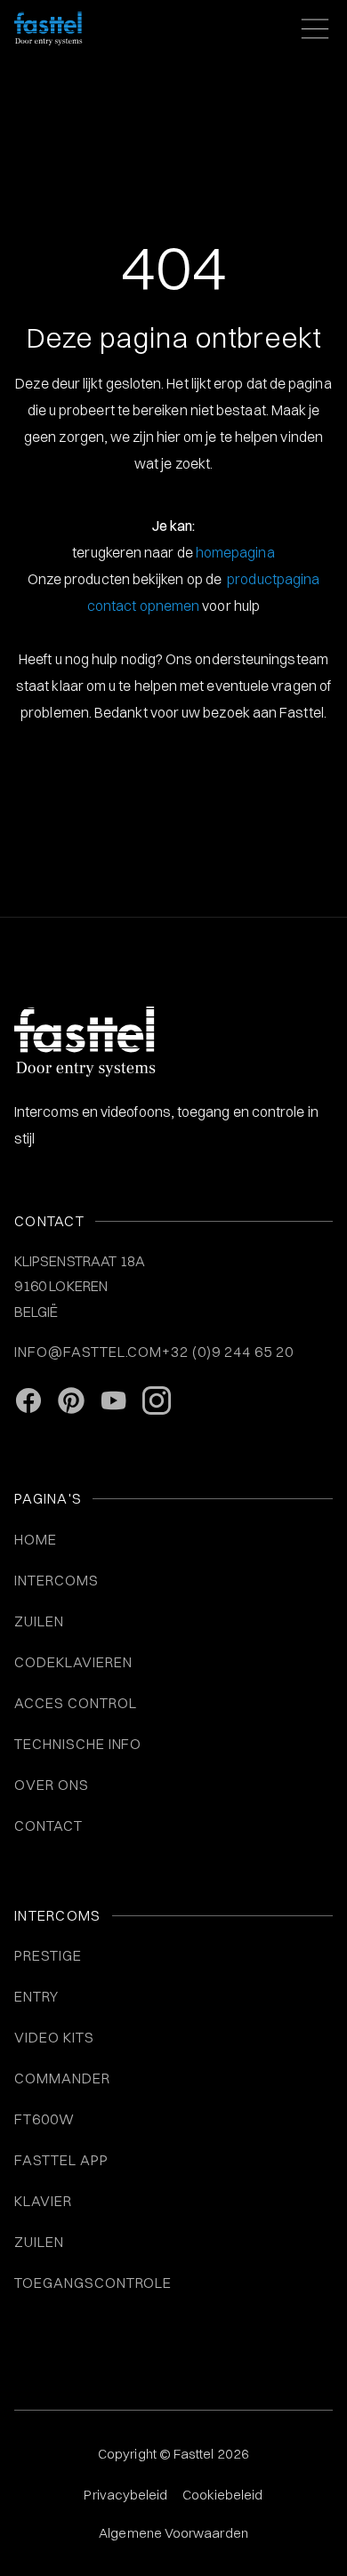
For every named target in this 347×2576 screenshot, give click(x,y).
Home (36, 1539)
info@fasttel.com (88, 1352)
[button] (311, 28)
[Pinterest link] (71, 1400)
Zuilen (39, 2242)
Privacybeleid (125, 2495)
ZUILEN (39, 1621)
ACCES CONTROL (75, 1703)
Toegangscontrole (93, 2283)
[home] (48, 28)
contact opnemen (143, 606)
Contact (48, 1826)
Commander (62, 2078)
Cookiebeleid (223, 2495)
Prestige (48, 1955)
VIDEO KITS (54, 2037)
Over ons (52, 1785)
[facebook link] (28, 1400)
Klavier (43, 2201)
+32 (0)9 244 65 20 (227, 1352)
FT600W (44, 2119)
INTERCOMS (56, 1580)
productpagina (273, 579)
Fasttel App (61, 2160)
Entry (36, 1996)
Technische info (78, 1744)
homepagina (235, 552)
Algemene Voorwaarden (173, 2533)
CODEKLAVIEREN (73, 1662)
